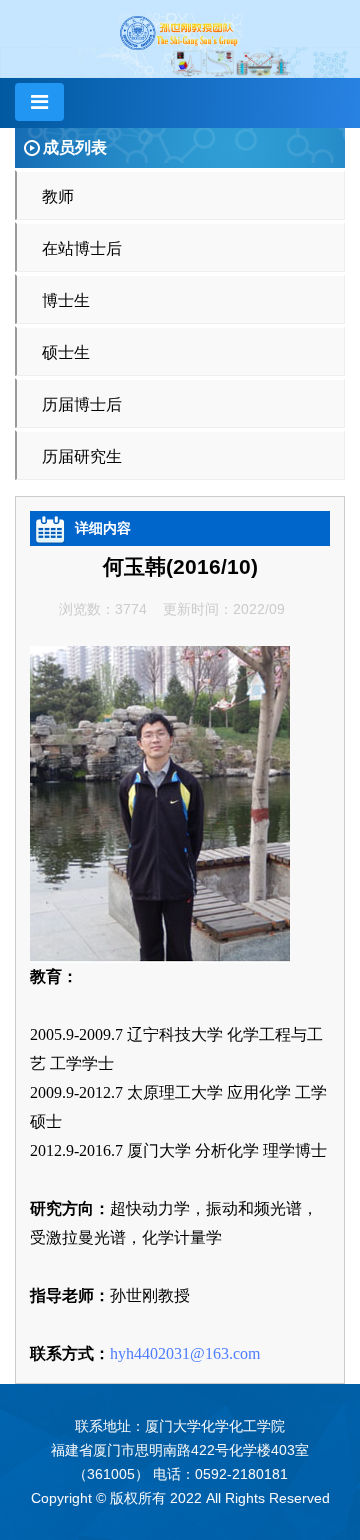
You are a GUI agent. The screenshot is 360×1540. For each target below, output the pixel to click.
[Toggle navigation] (39, 102)
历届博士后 (82, 404)
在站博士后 (82, 248)
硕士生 (66, 352)
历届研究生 (82, 456)
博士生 (66, 300)
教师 (58, 196)
